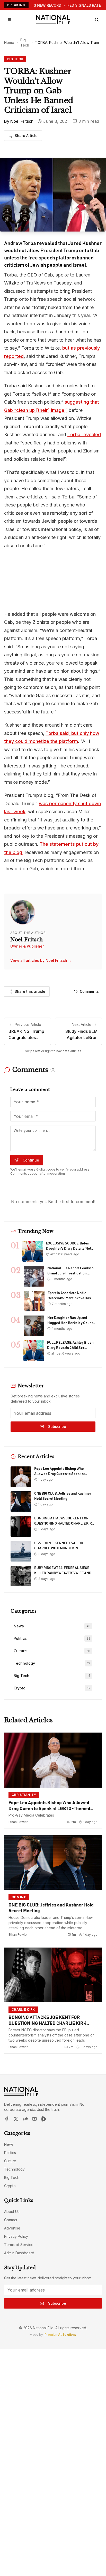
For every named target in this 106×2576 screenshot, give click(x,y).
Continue (31, 1160)
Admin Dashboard (19, 2253)
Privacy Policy (16, 2236)
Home (9, 43)
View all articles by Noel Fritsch (41, 960)
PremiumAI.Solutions (60, 2335)
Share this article (30, 991)
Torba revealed (84, 435)
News (9, 2144)
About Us (12, 2212)
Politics (10, 2153)
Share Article (26, 136)
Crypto (10, 2186)
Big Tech (25, 43)
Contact (11, 2220)
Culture (10, 2161)
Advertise (12, 2228)
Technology (14, 2169)
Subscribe (57, 1427)
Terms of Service (19, 2245)
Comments (89, 991)
